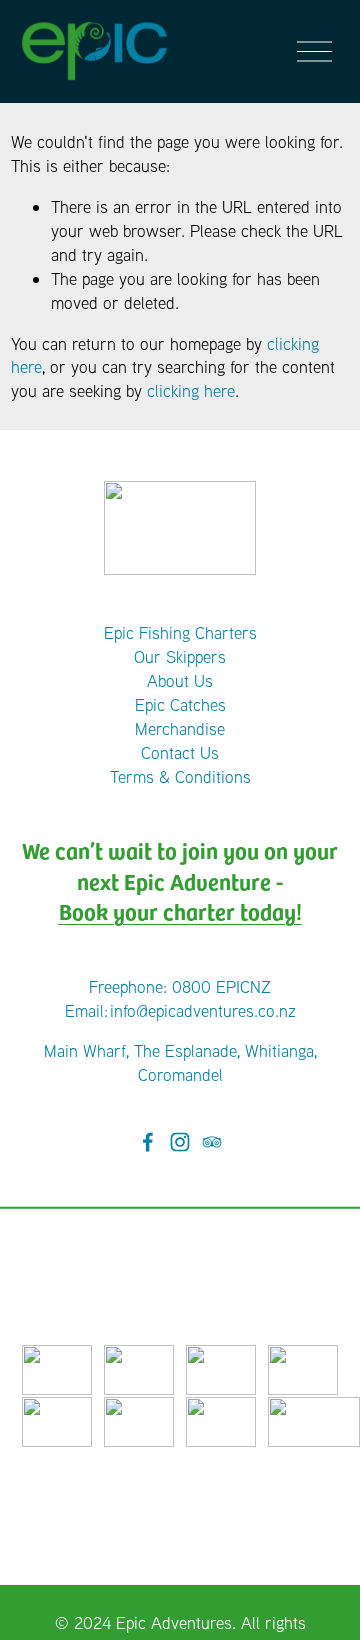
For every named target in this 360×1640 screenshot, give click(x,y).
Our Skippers (180, 656)
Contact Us (180, 752)
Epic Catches (180, 704)
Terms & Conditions (180, 776)
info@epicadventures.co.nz (203, 1010)
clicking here (191, 390)
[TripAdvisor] (212, 1142)
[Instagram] (180, 1142)
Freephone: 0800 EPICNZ (180, 986)
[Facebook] (148, 1142)
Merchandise (180, 728)
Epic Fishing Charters (180, 632)
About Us (180, 680)
